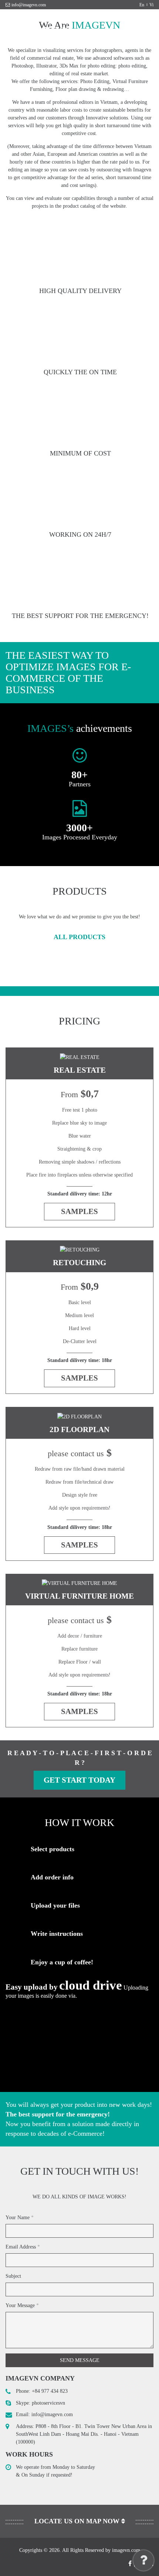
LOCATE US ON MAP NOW (78, 2521)
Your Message (22, 2305)
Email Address (23, 2247)
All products (79, 937)
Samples (79, 1211)
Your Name (20, 2218)
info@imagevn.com (29, 5)
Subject (13, 2276)
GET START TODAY (79, 1780)
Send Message (80, 2360)
